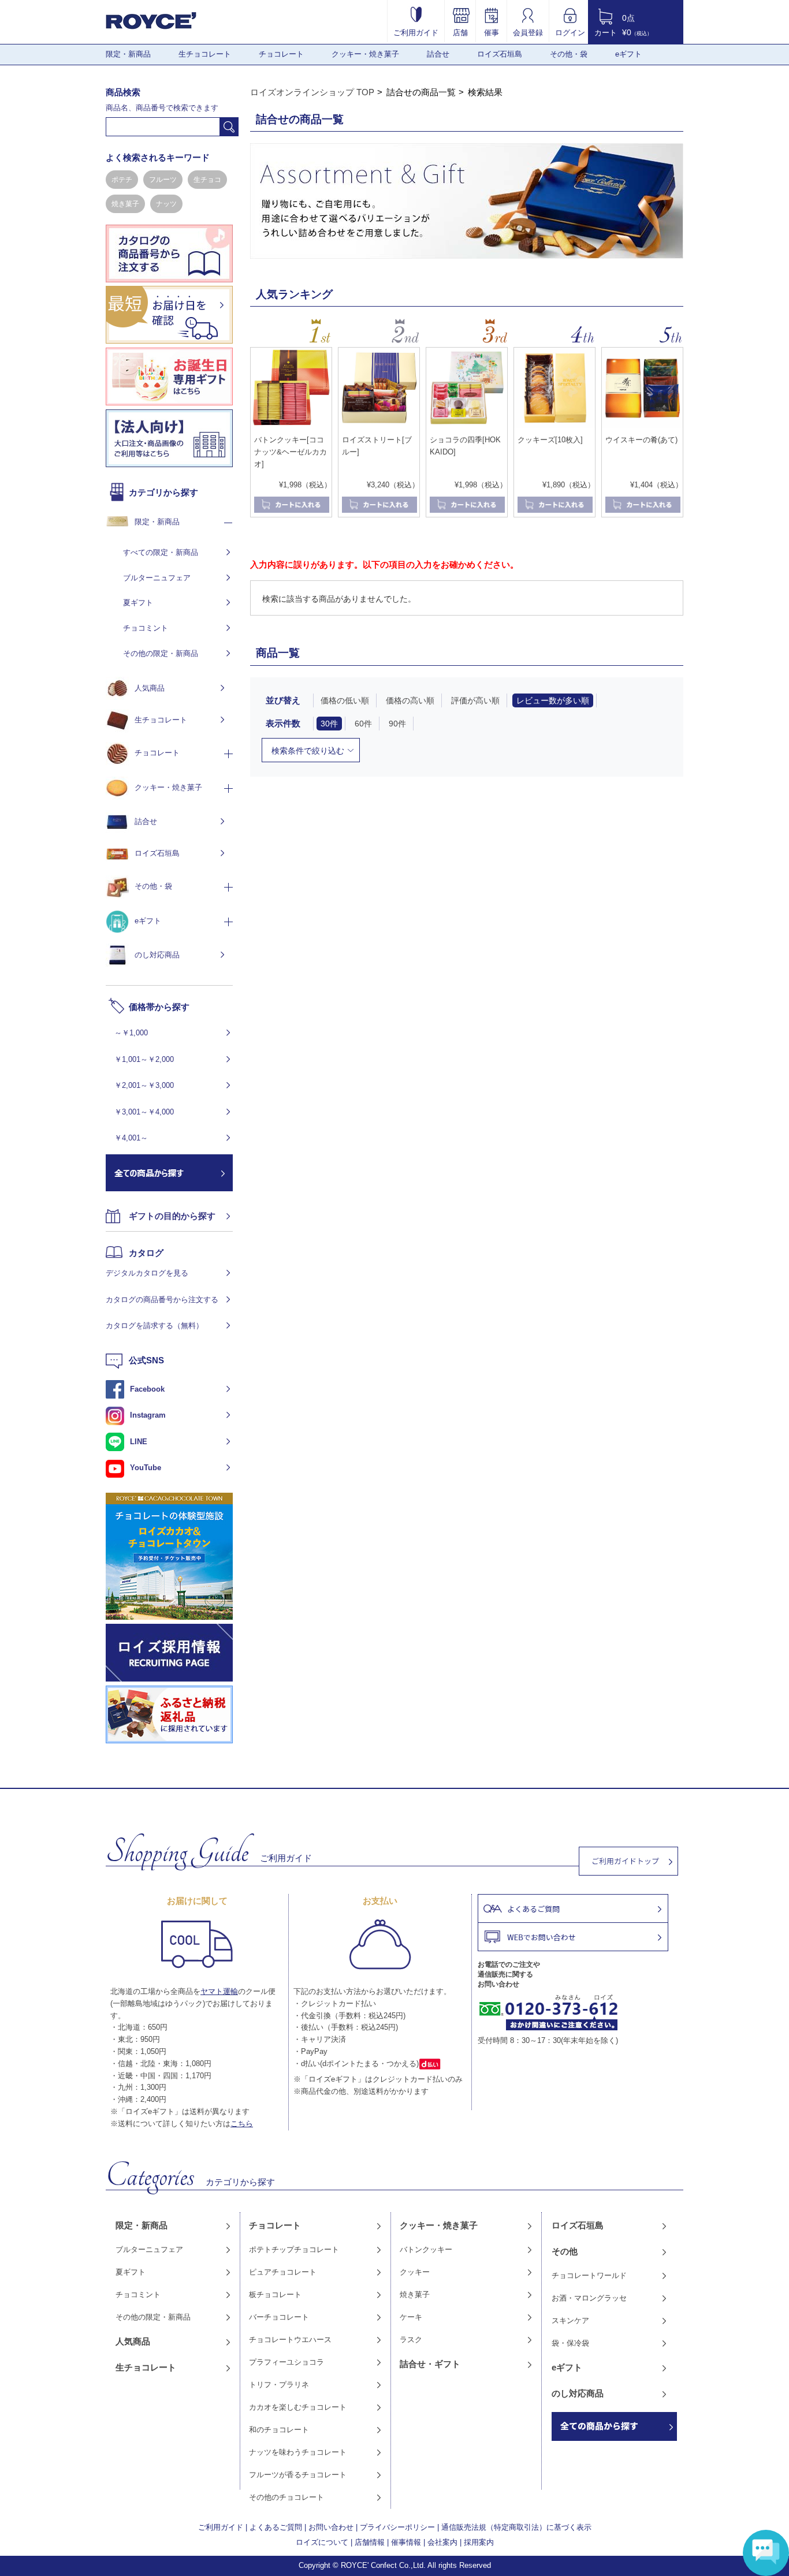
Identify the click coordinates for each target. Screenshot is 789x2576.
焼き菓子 (125, 204)
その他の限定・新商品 (161, 653)
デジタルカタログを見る (147, 1273)
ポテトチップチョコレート (294, 2249)
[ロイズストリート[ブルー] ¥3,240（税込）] (379, 426)
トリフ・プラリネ (279, 2385)
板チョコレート (275, 2294)
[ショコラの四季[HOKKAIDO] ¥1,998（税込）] (467, 426)
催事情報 (406, 2542)
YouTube (146, 1468)
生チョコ (207, 180)
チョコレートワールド (589, 2275)
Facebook (147, 1389)
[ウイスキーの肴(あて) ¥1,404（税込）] (642, 426)
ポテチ (122, 180)
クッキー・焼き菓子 (365, 54)
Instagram (148, 1415)
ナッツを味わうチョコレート (298, 2452)
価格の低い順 (345, 700)
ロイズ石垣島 (500, 54)
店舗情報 (370, 2542)
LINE (139, 1442)
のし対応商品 (157, 955)
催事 (492, 32)
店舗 (460, 32)
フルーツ (163, 180)
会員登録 (528, 32)
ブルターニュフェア (157, 578)
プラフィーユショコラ (286, 2362)
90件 (397, 724)
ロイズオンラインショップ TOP (312, 92)
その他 (565, 2251)
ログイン (570, 32)
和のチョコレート (279, 2430)
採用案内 (479, 2542)
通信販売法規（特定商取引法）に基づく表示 (516, 2527)
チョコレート (281, 54)
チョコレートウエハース (290, 2340)
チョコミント (146, 628)
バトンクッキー (426, 2249)
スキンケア (570, 2320)
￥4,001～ (131, 1138)
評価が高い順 (475, 700)
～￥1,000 (131, 1033)
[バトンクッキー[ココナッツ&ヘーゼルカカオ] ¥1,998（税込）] (291, 426)
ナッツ (166, 204)
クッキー (415, 2272)
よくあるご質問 (276, 2527)
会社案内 (442, 2542)
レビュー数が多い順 (553, 700)
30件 (329, 724)
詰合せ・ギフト (430, 2364)
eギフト (628, 54)
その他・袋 (569, 54)
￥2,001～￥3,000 (144, 1085)
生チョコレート (205, 54)
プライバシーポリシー (397, 2527)
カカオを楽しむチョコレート (298, 2407)
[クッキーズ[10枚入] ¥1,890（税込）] (554, 426)
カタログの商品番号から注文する (162, 1300)
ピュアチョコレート (283, 2272)
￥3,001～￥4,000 (144, 1112)
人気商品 (150, 688)
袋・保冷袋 (570, 2343)
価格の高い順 (410, 700)
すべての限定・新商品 (161, 552)
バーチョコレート (279, 2317)
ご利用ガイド (416, 32)
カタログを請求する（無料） (155, 1326)
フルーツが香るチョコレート (298, 2475)
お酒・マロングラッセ (589, 2298)
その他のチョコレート (286, 2497)
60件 (363, 724)
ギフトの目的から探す (172, 1216)
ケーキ (411, 2317)
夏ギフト (138, 603)
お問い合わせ (331, 2527)
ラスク (411, 2340)
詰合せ (438, 54)
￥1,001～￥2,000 (144, 1059)
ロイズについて (322, 2542)
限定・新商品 (128, 54)
